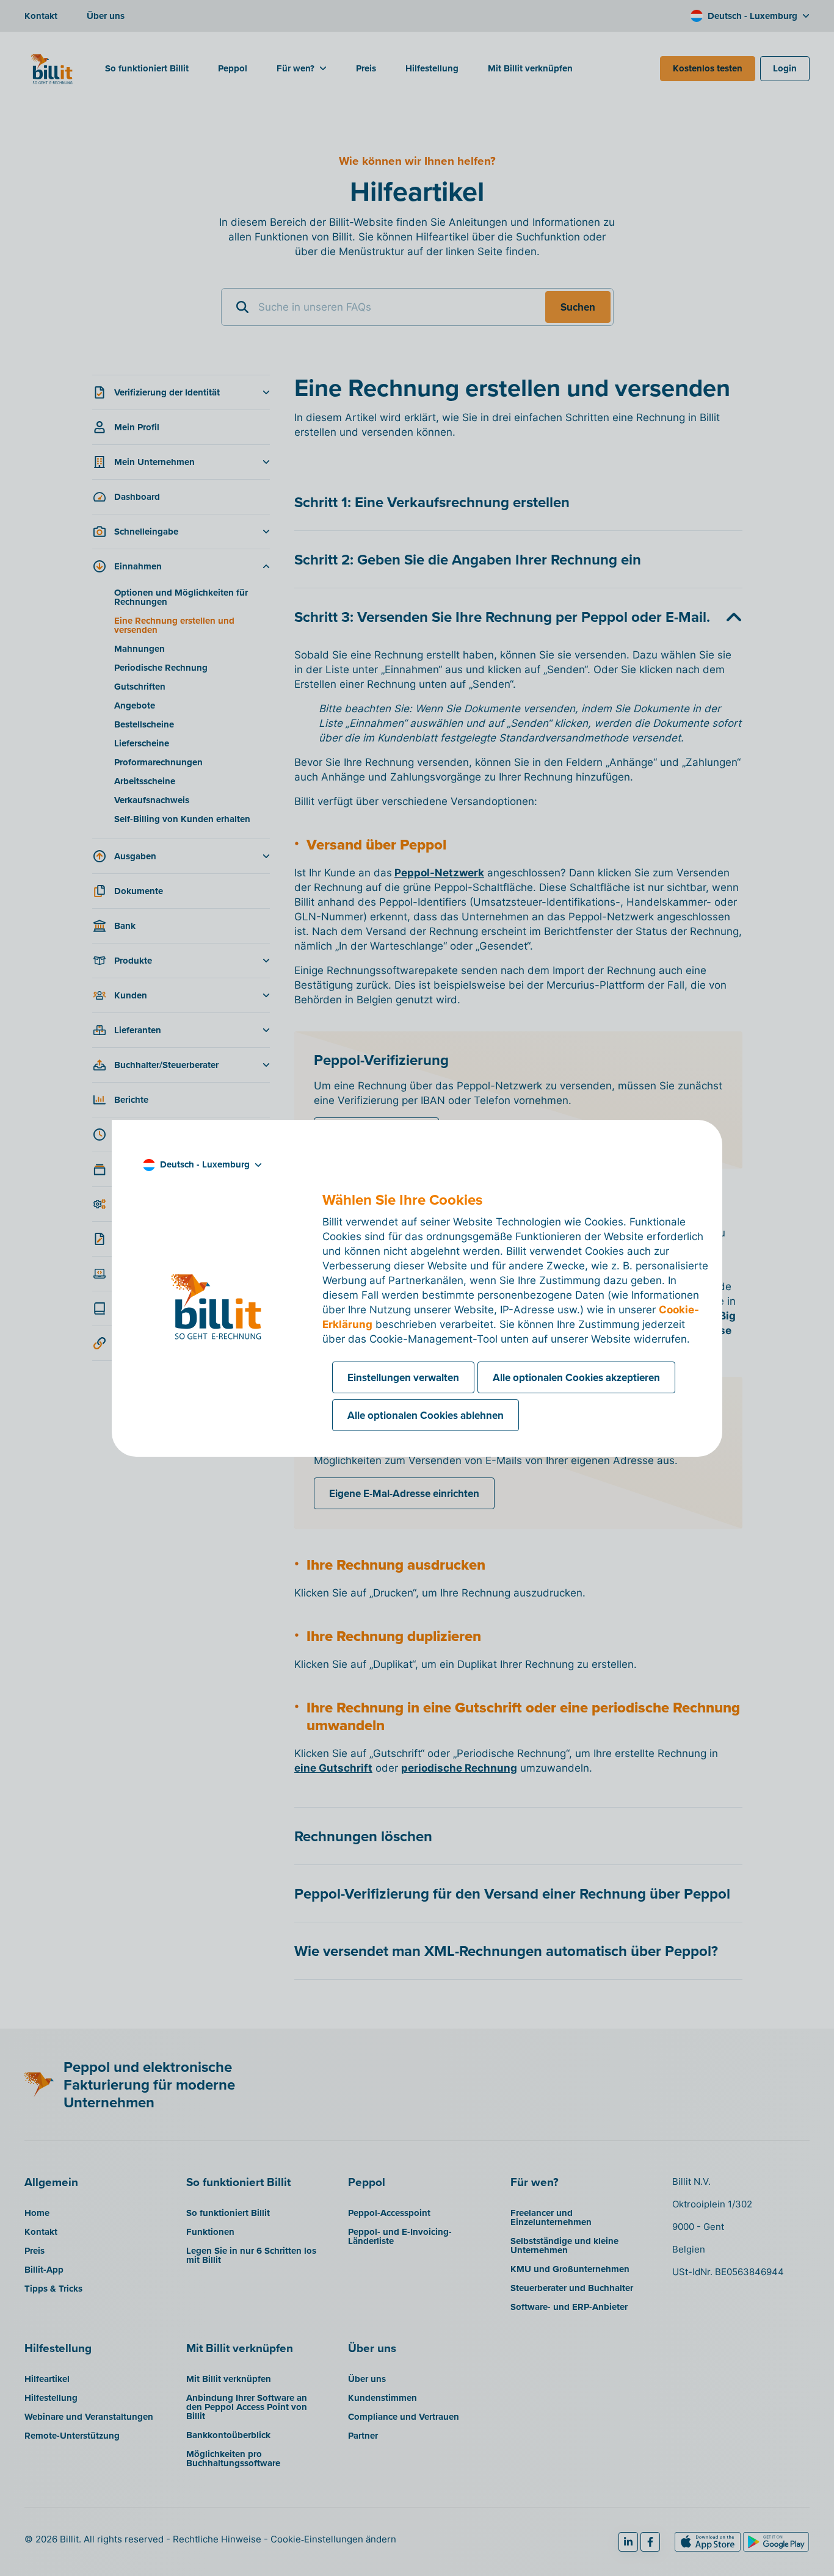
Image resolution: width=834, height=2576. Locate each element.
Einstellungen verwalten (403, 1377)
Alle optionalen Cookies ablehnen (426, 1415)
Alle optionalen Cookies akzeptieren (576, 1377)
